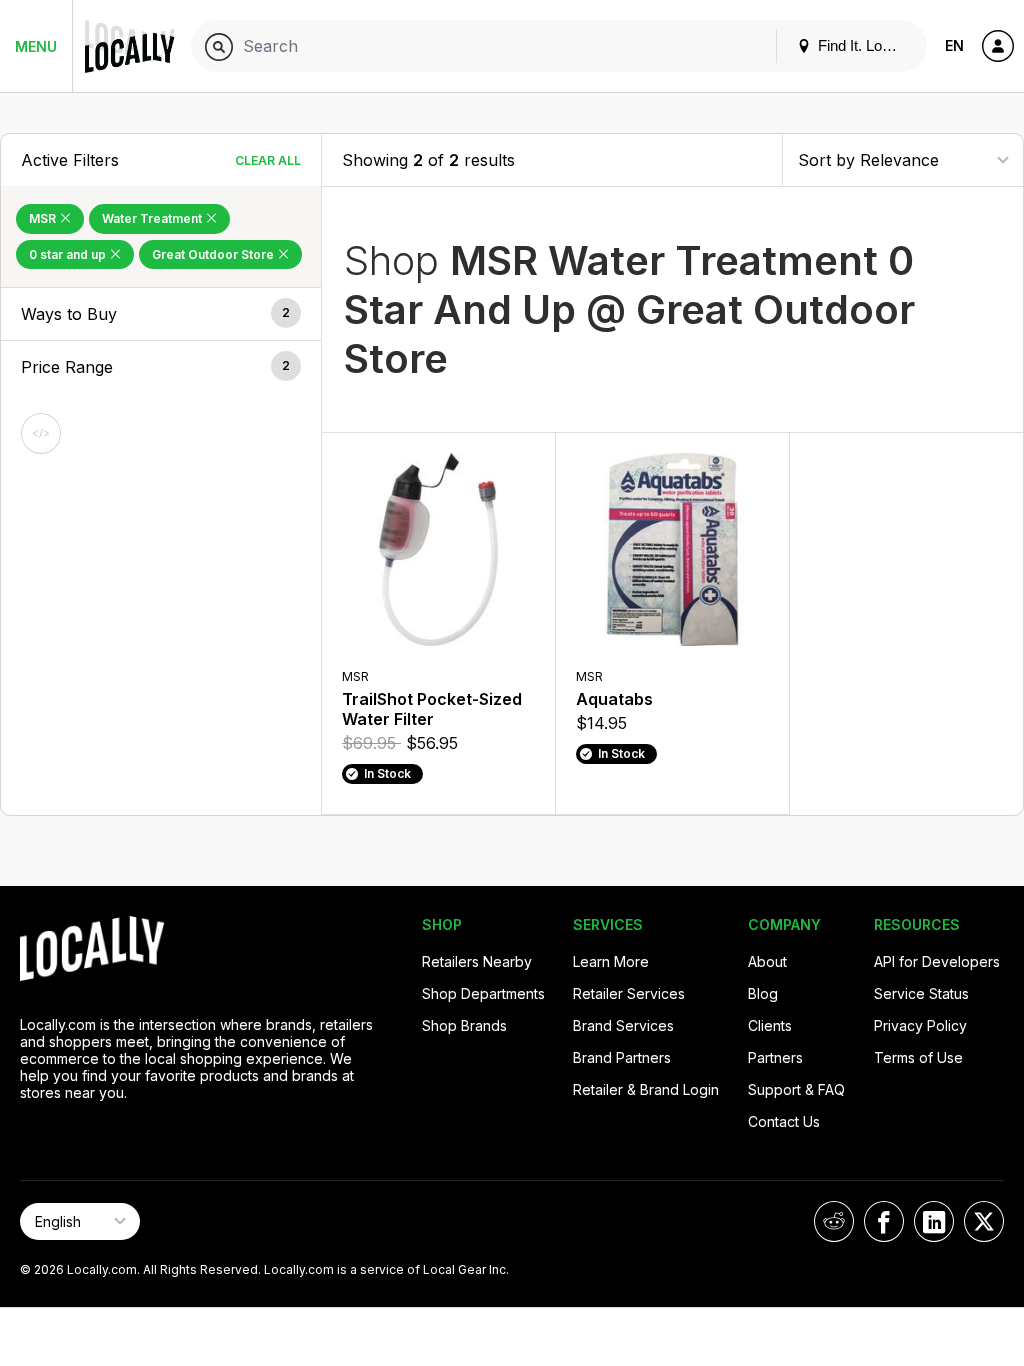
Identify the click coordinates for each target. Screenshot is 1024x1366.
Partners (775, 1057)
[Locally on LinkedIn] (934, 1221)
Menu (36, 46)
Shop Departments (483, 993)
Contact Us (784, 1121)
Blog (763, 993)
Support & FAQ (796, 1089)
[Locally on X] (984, 1221)
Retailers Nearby (477, 961)
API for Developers (937, 961)
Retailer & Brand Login (646, 1089)
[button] (161, 314)
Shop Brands (464, 1025)
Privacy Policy (920, 1025)
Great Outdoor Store (214, 254)
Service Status (921, 993)
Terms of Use (918, 1057)
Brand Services (623, 1025)
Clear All (268, 160)
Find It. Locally (863, 45)
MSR (44, 218)
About (767, 961)
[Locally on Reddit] (834, 1221)
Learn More (611, 961)
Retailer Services (629, 993)
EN (954, 45)
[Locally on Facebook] (884, 1221)
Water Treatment (153, 218)
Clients (770, 1025)
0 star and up (69, 254)
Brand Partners (622, 1057)
